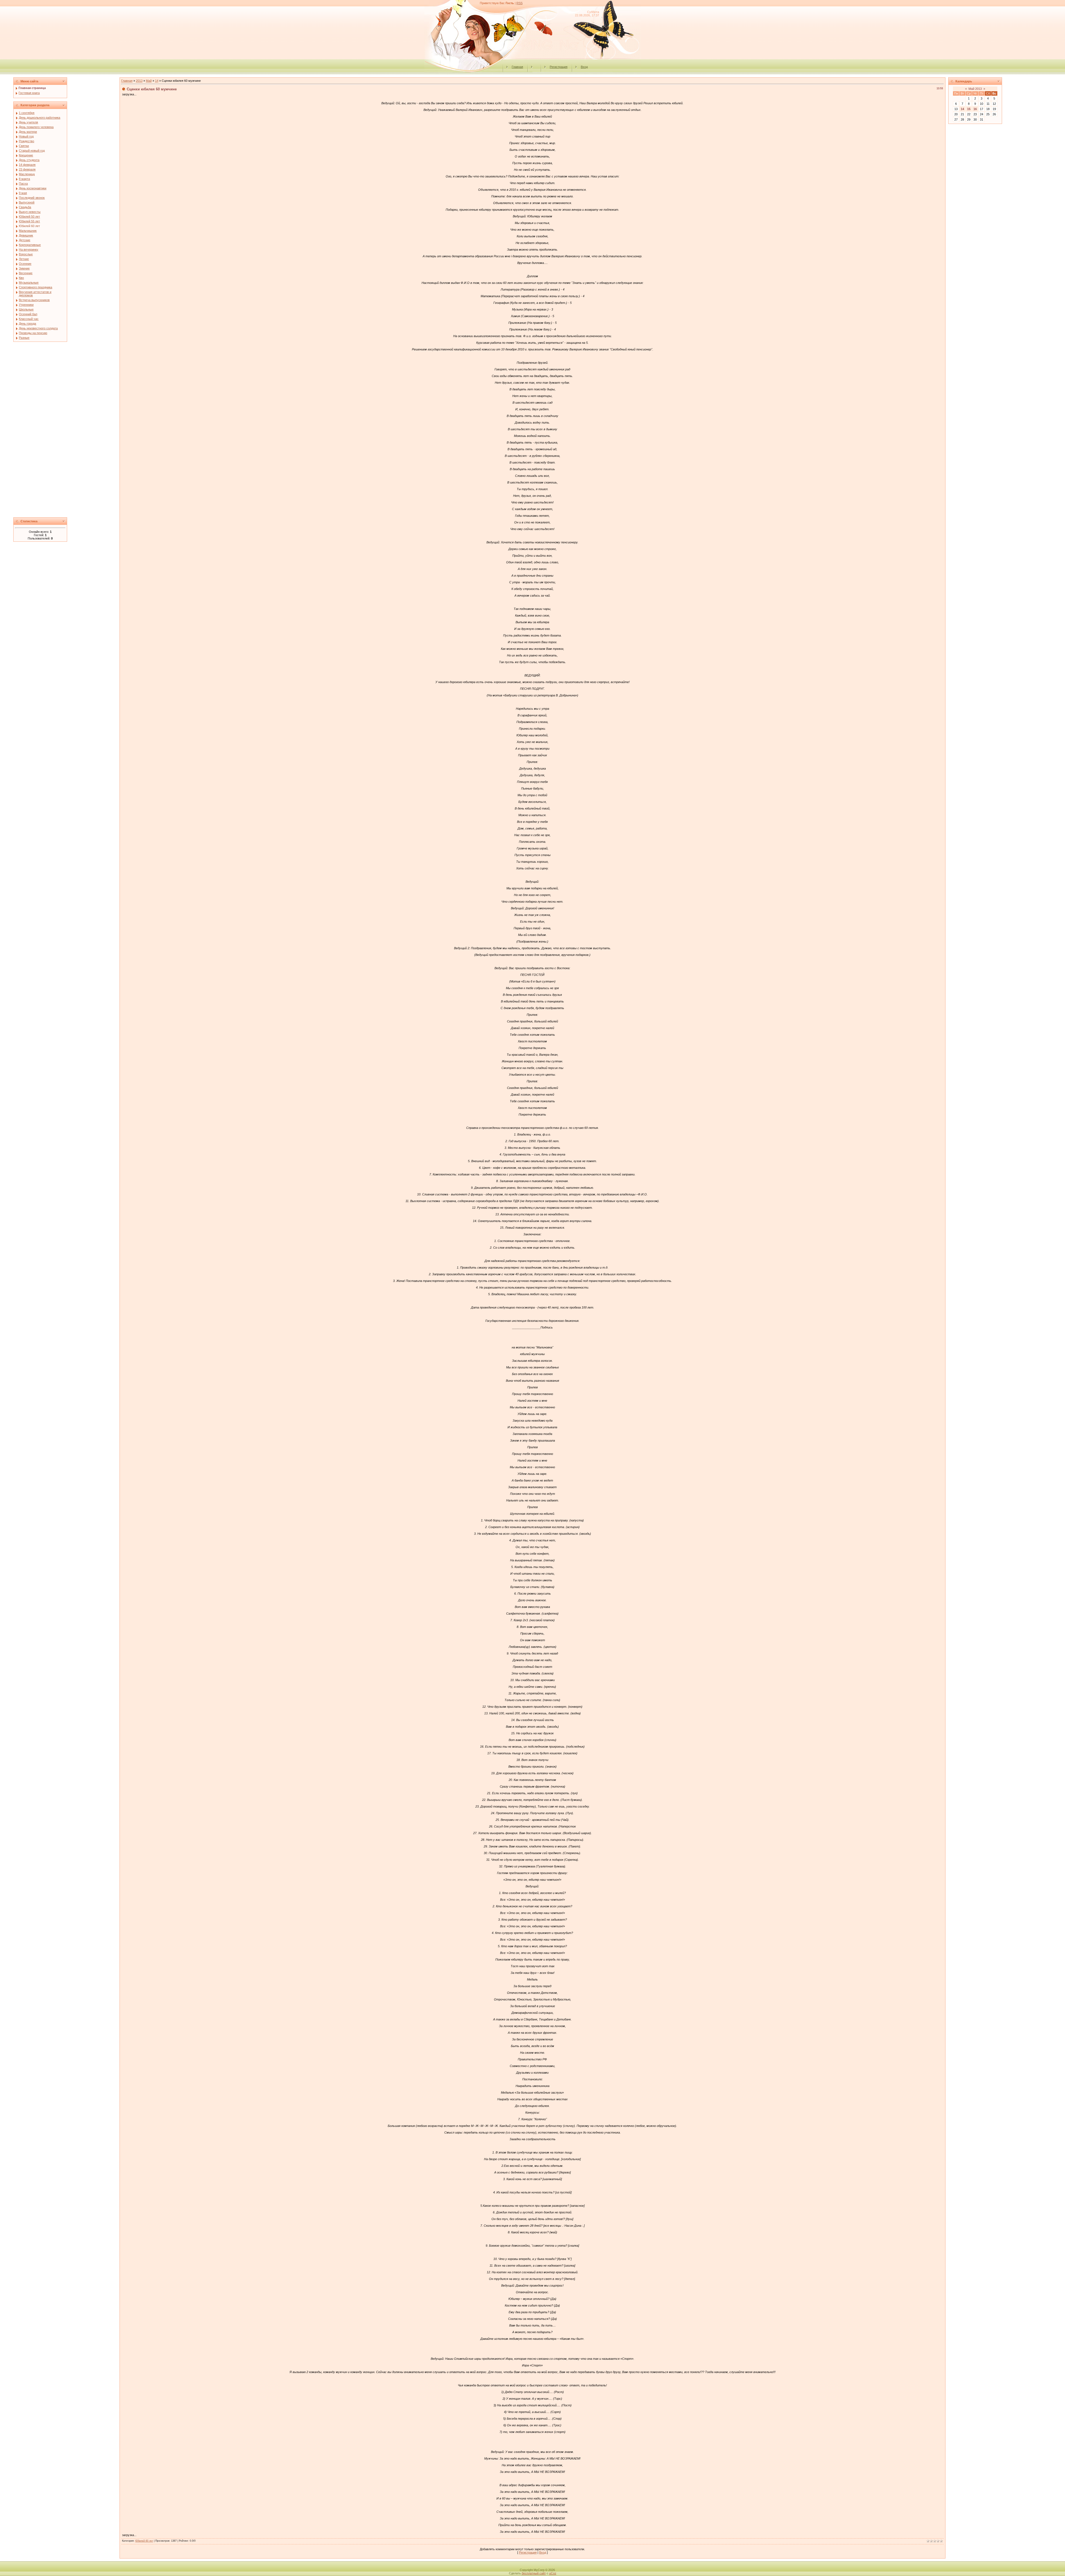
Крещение (26, 155)
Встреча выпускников (34, 300)
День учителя (28, 122)
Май (149, 81)
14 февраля (27, 165)
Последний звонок (32, 198)
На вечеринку (29, 250)
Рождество (26, 141)
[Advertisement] (65, 431)
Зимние (24, 268)
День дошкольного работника (40, 118)
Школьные (26, 309)
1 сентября (27, 113)
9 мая (23, 193)
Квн (21, 278)
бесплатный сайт (534, 2573)
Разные (24, 338)
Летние (24, 259)
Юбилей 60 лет (29, 226)
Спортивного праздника (35, 287)
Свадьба (25, 207)
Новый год (26, 136)
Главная (517, 67)
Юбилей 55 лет (29, 221)
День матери (28, 132)
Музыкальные (29, 282)
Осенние (25, 264)
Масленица (27, 174)
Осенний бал (28, 314)
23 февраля (27, 169)
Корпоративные (30, 245)
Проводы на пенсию (33, 333)
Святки (24, 146)
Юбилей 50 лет (29, 217)
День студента (29, 160)
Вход (584, 67)
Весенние (26, 273)
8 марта (24, 179)
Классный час (29, 319)
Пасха (23, 184)
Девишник (26, 235)
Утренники (26, 305)
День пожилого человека (36, 127)
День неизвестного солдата (38, 328)
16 (975, 109)
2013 (139, 81)
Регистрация (559, 67)
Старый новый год (32, 151)
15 (969, 109)
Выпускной (27, 202)
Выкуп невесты (30, 212)
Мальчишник (28, 231)
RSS (519, 3)
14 (157, 81)
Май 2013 (975, 89)
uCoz (553, 2573)
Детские (25, 240)
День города (27, 324)
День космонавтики (33, 188)
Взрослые (26, 254)
